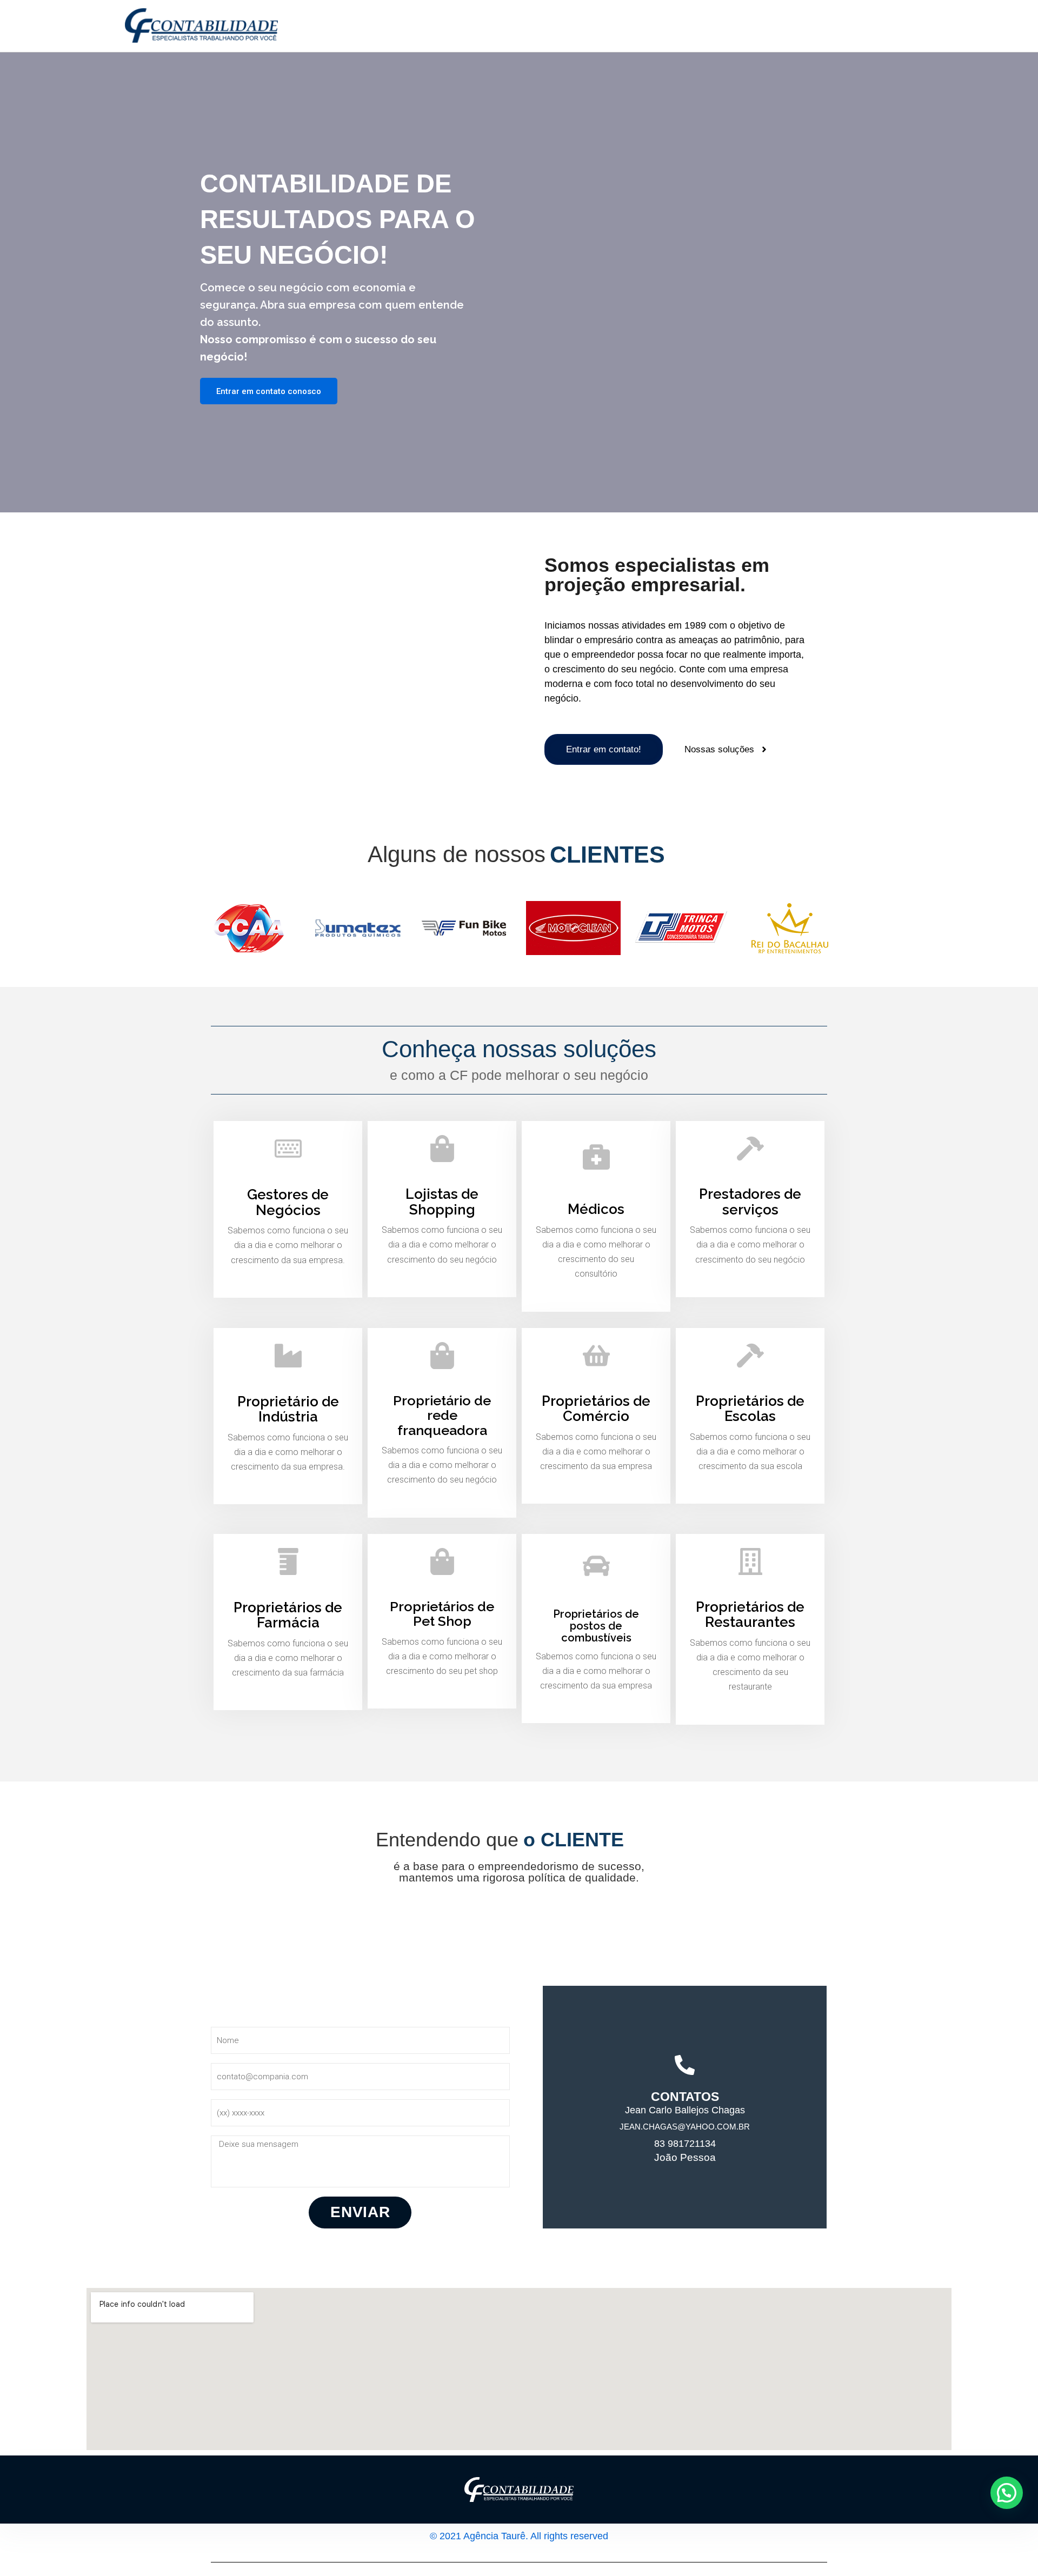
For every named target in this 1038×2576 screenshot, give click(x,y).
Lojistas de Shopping (442, 1202)
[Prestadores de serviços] (750, 1149)
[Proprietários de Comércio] (596, 1356)
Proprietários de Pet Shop (442, 1614)
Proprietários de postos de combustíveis (596, 1626)
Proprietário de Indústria (288, 1409)
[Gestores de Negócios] (288, 1149)
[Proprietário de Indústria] (288, 1356)
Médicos (596, 1209)
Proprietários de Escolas (750, 1409)
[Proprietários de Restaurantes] (750, 1561)
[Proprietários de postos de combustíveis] (596, 1566)
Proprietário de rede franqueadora (442, 1415)
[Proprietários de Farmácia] (288, 1561)
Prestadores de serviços (750, 1202)
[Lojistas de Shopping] (442, 1149)
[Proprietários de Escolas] (750, 1356)
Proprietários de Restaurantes (750, 1615)
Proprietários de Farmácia (288, 1615)
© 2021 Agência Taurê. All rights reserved (519, 2536)
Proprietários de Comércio (596, 1409)
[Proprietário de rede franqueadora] (442, 1356)
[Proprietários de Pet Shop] (442, 1561)
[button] (1007, 2493)
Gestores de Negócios (288, 1202)
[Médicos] (596, 1156)
